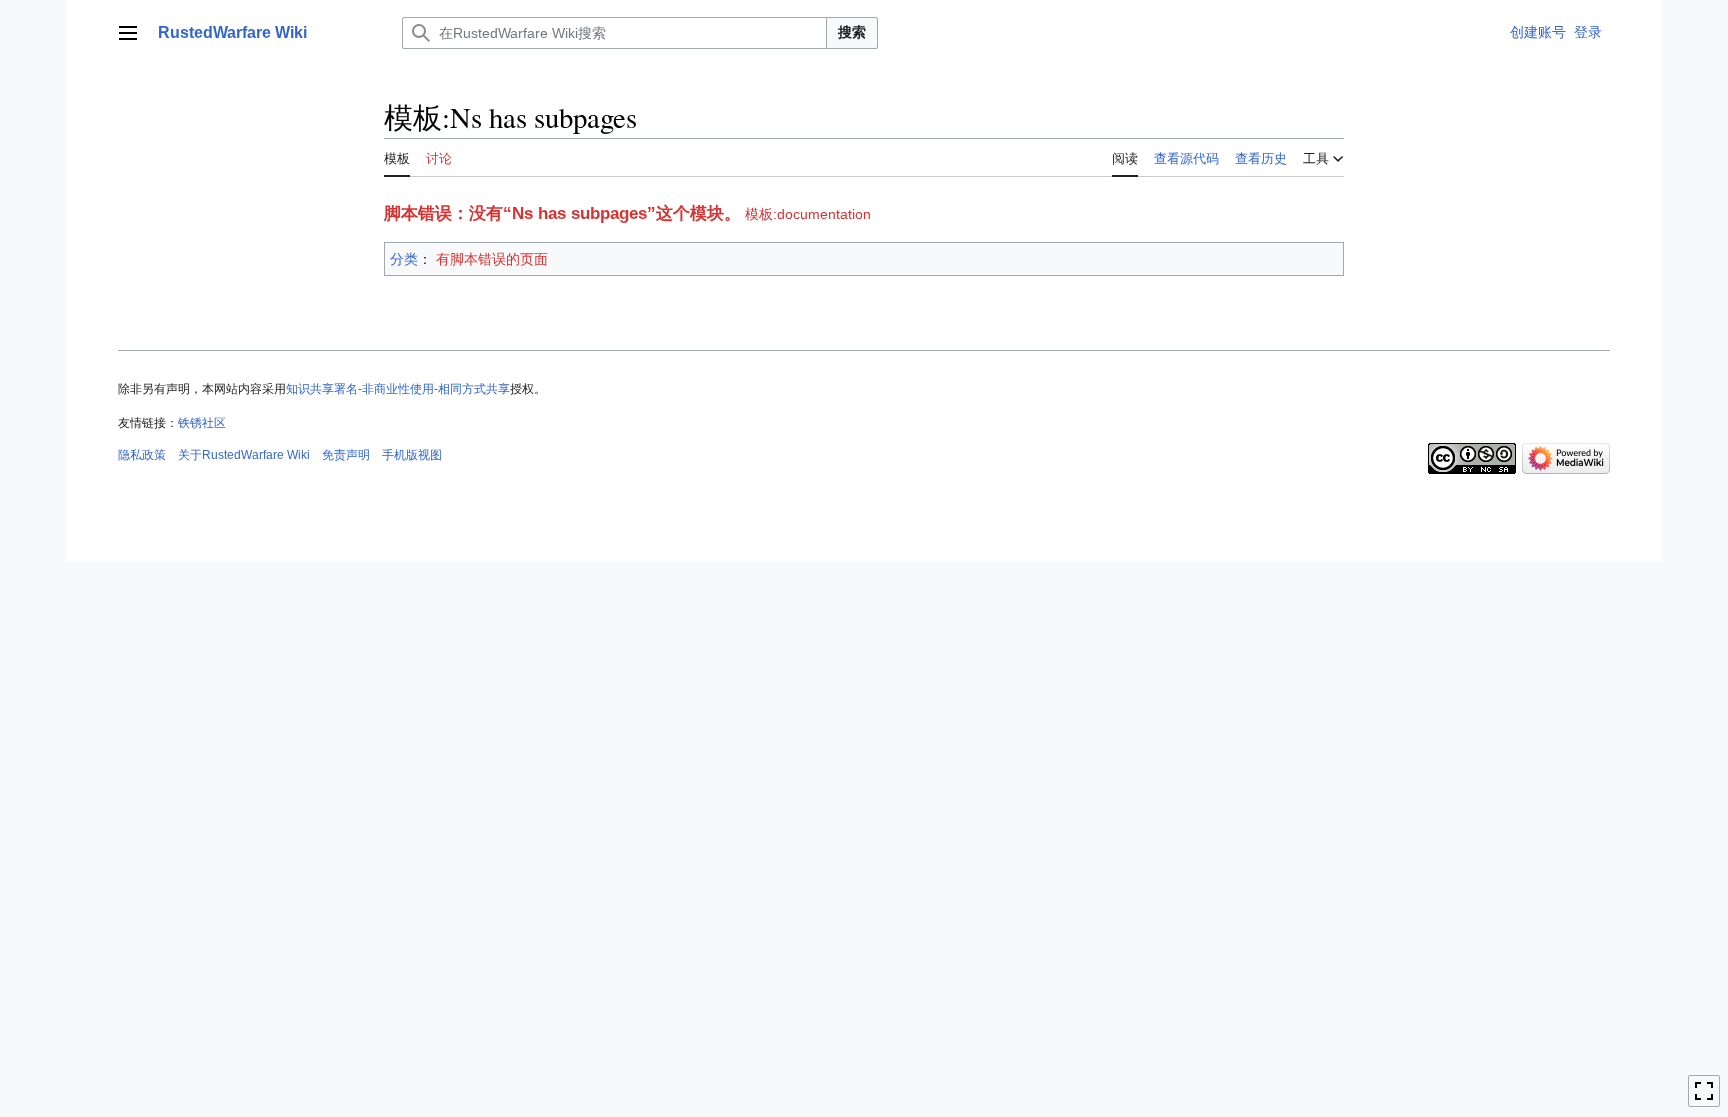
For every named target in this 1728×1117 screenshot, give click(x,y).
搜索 (852, 32)
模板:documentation (808, 214)
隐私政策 (142, 455)
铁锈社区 (202, 423)
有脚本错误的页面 (492, 259)
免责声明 (346, 455)
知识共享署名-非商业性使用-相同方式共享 (398, 389)
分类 (404, 259)
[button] (128, 33)
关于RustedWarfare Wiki (244, 455)
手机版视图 (412, 455)
